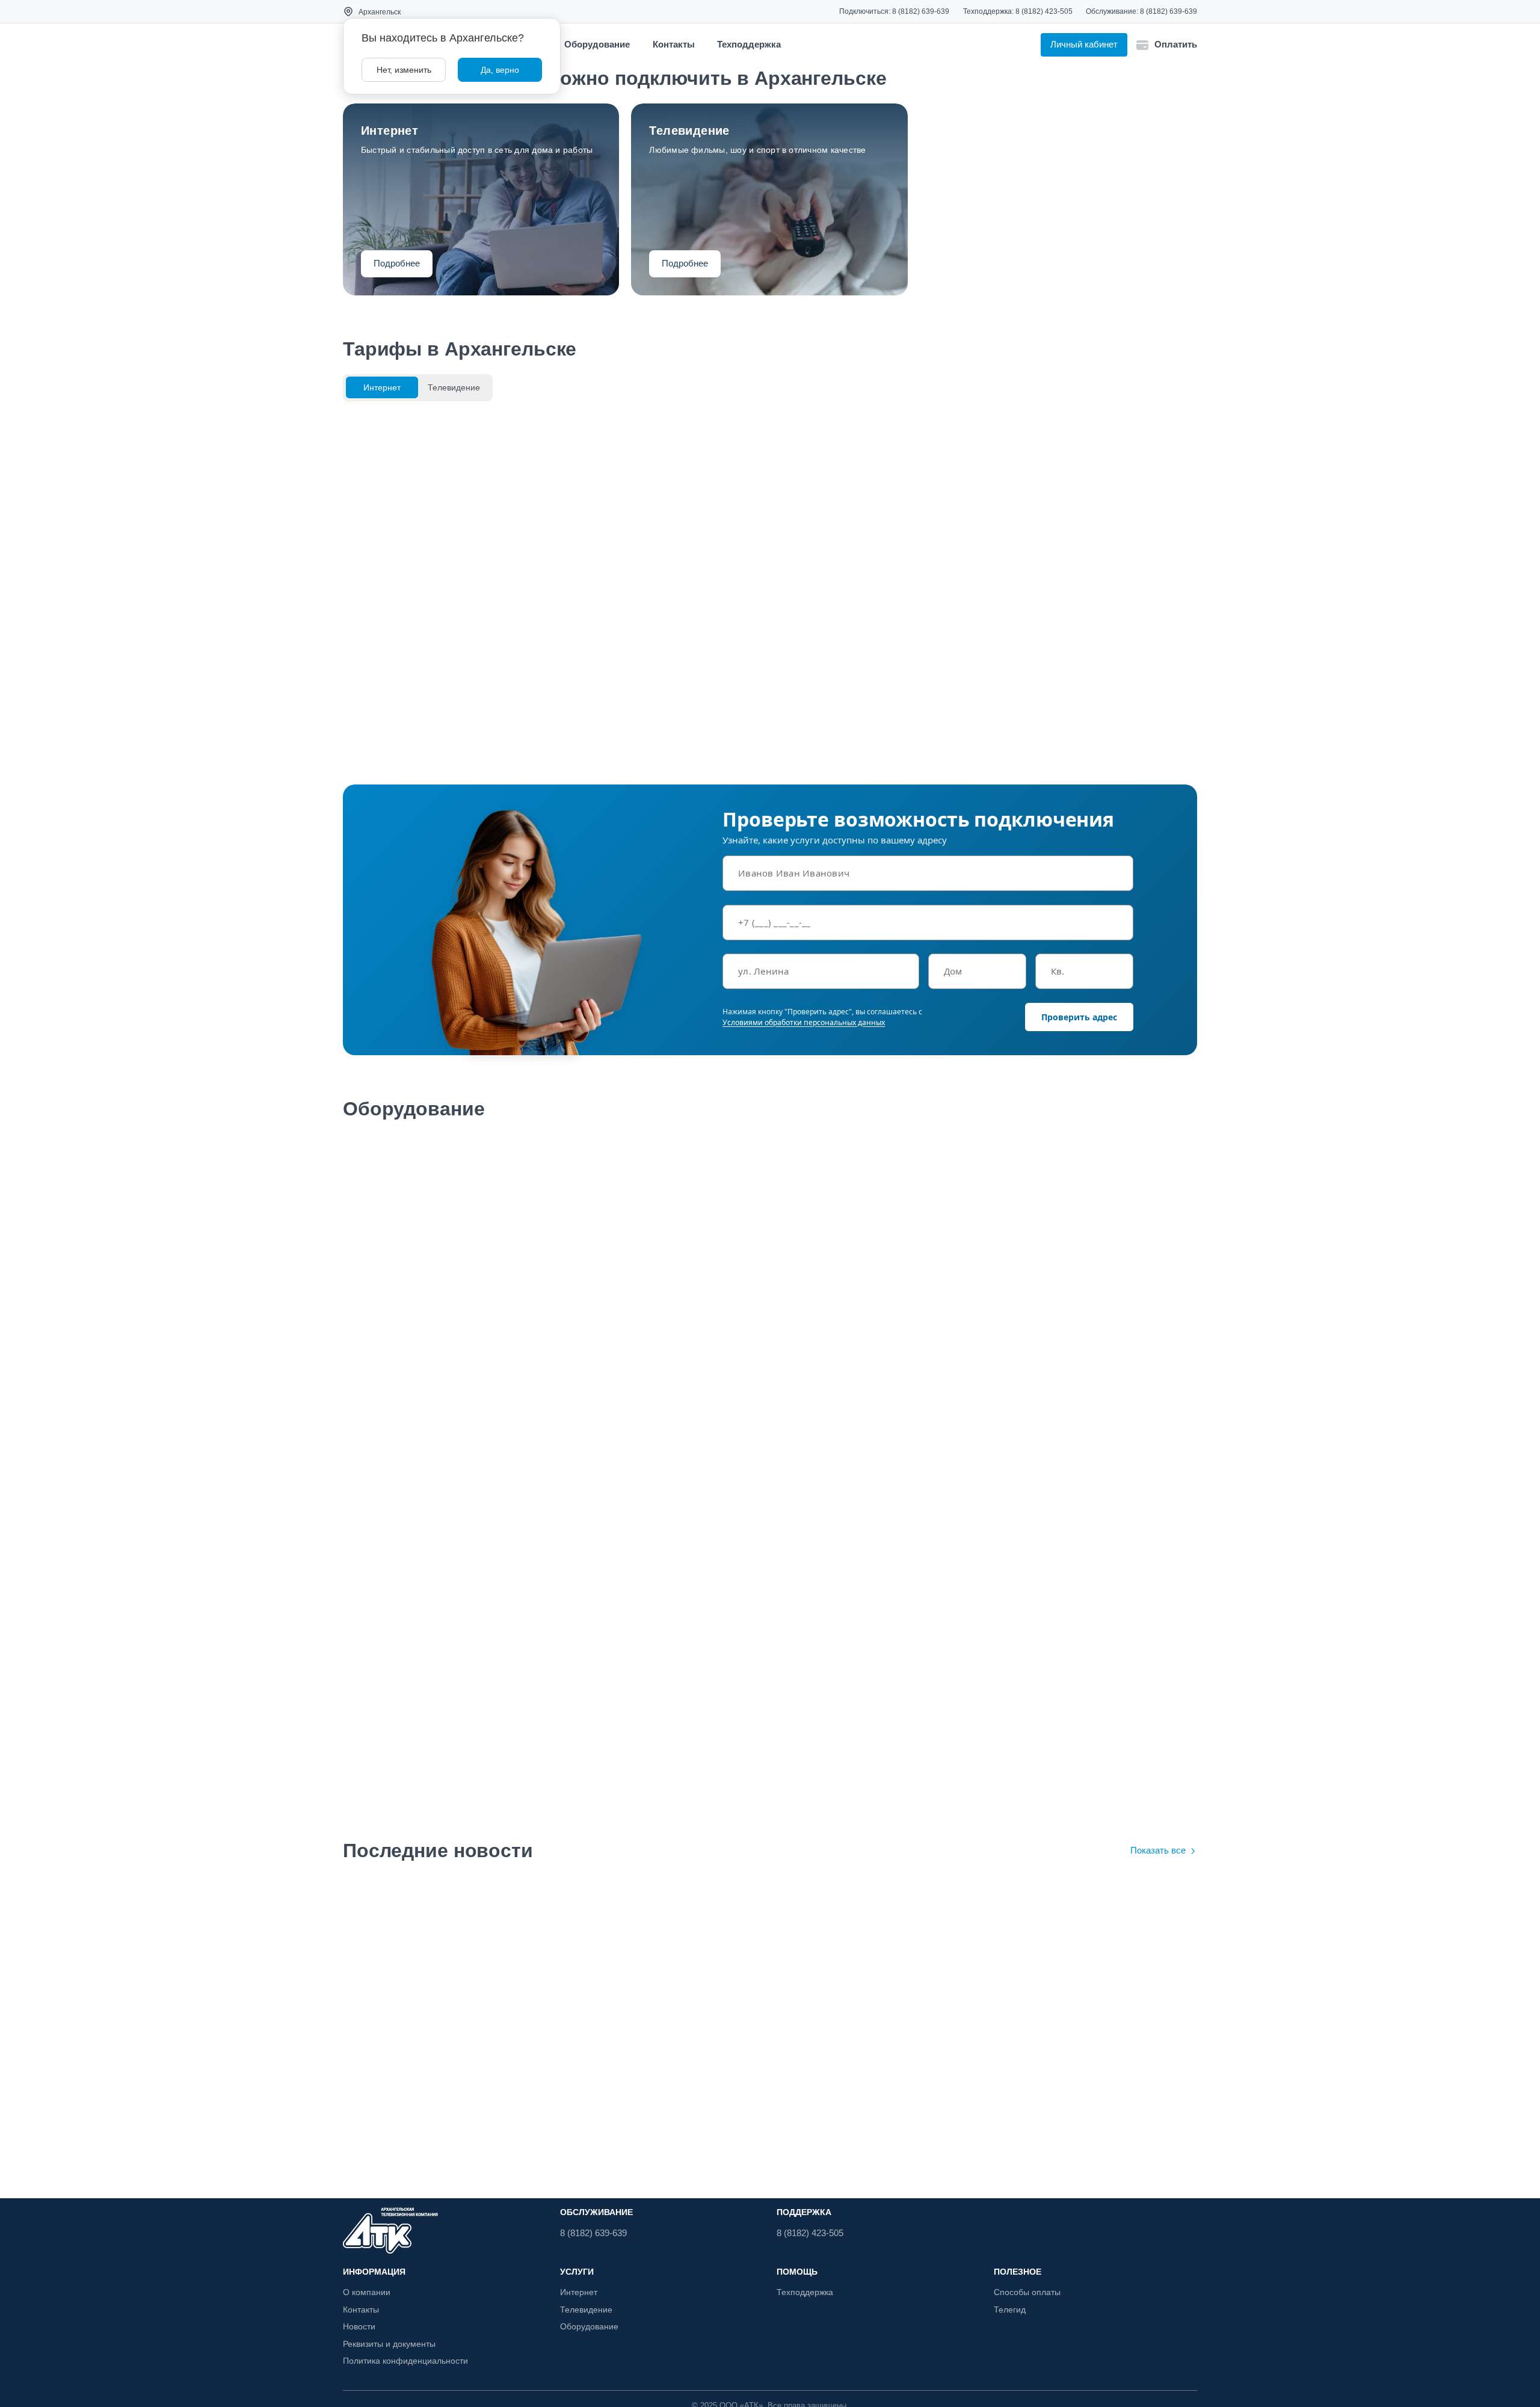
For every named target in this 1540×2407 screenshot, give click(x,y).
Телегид (1011, 2310)
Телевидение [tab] (454, 387)
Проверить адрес (1079, 1017)
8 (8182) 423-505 (1044, 11)
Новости (360, 2326)
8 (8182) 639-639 (920, 11)
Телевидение (587, 2310)
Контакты (674, 44)
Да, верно (500, 70)
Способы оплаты (1027, 2292)
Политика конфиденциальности (408, 2361)
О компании (366, 2292)
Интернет (579, 2292)
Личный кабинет (1083, 45)
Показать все (1157, 1851)
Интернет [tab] (382, 387)
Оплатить (1176, 44)
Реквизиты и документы (392, 2344)
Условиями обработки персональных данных (804, 1022)
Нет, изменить (404, 69)
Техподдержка (749, 44)
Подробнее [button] (398, 264)
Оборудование (597, 44)
